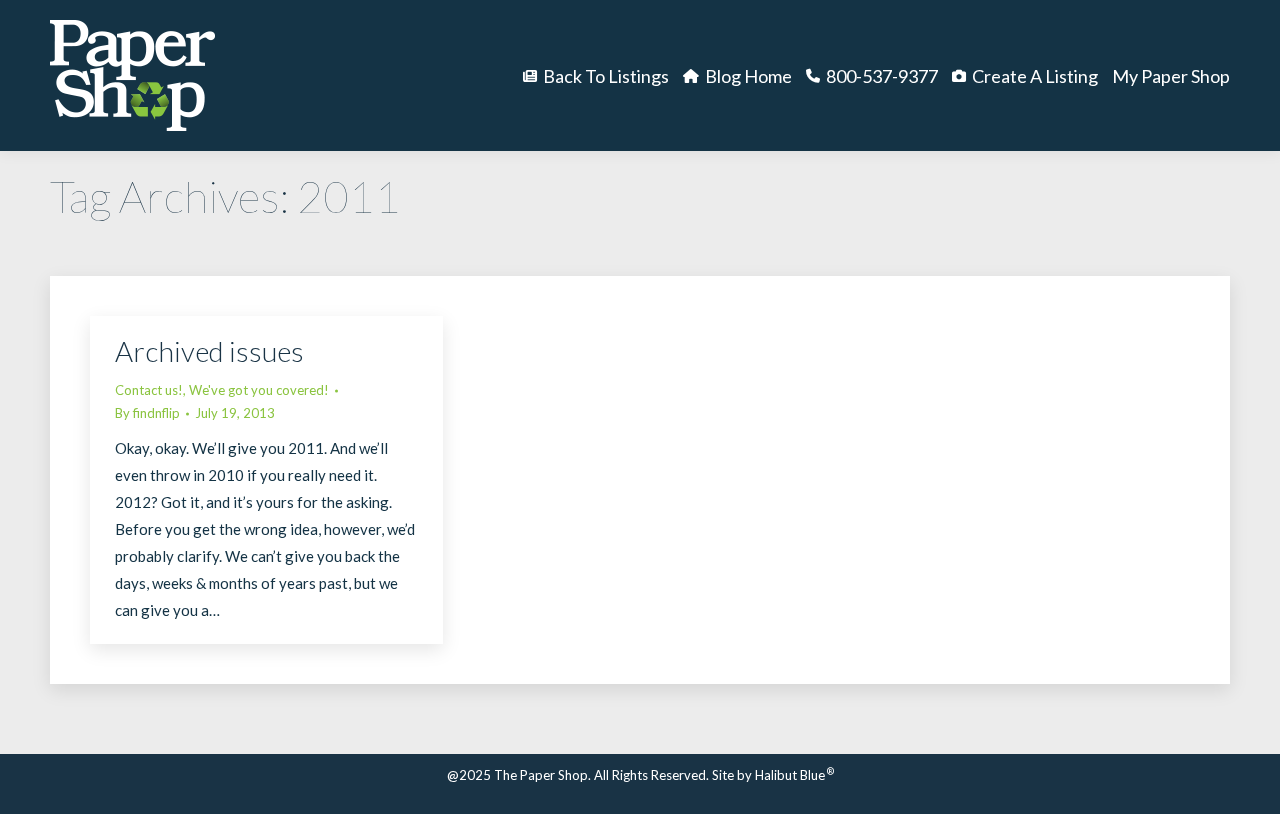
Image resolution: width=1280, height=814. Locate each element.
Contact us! (149, 390)
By (147, 413)
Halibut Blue (794, 775)
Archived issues (209, 351)
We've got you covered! (259, 390)
